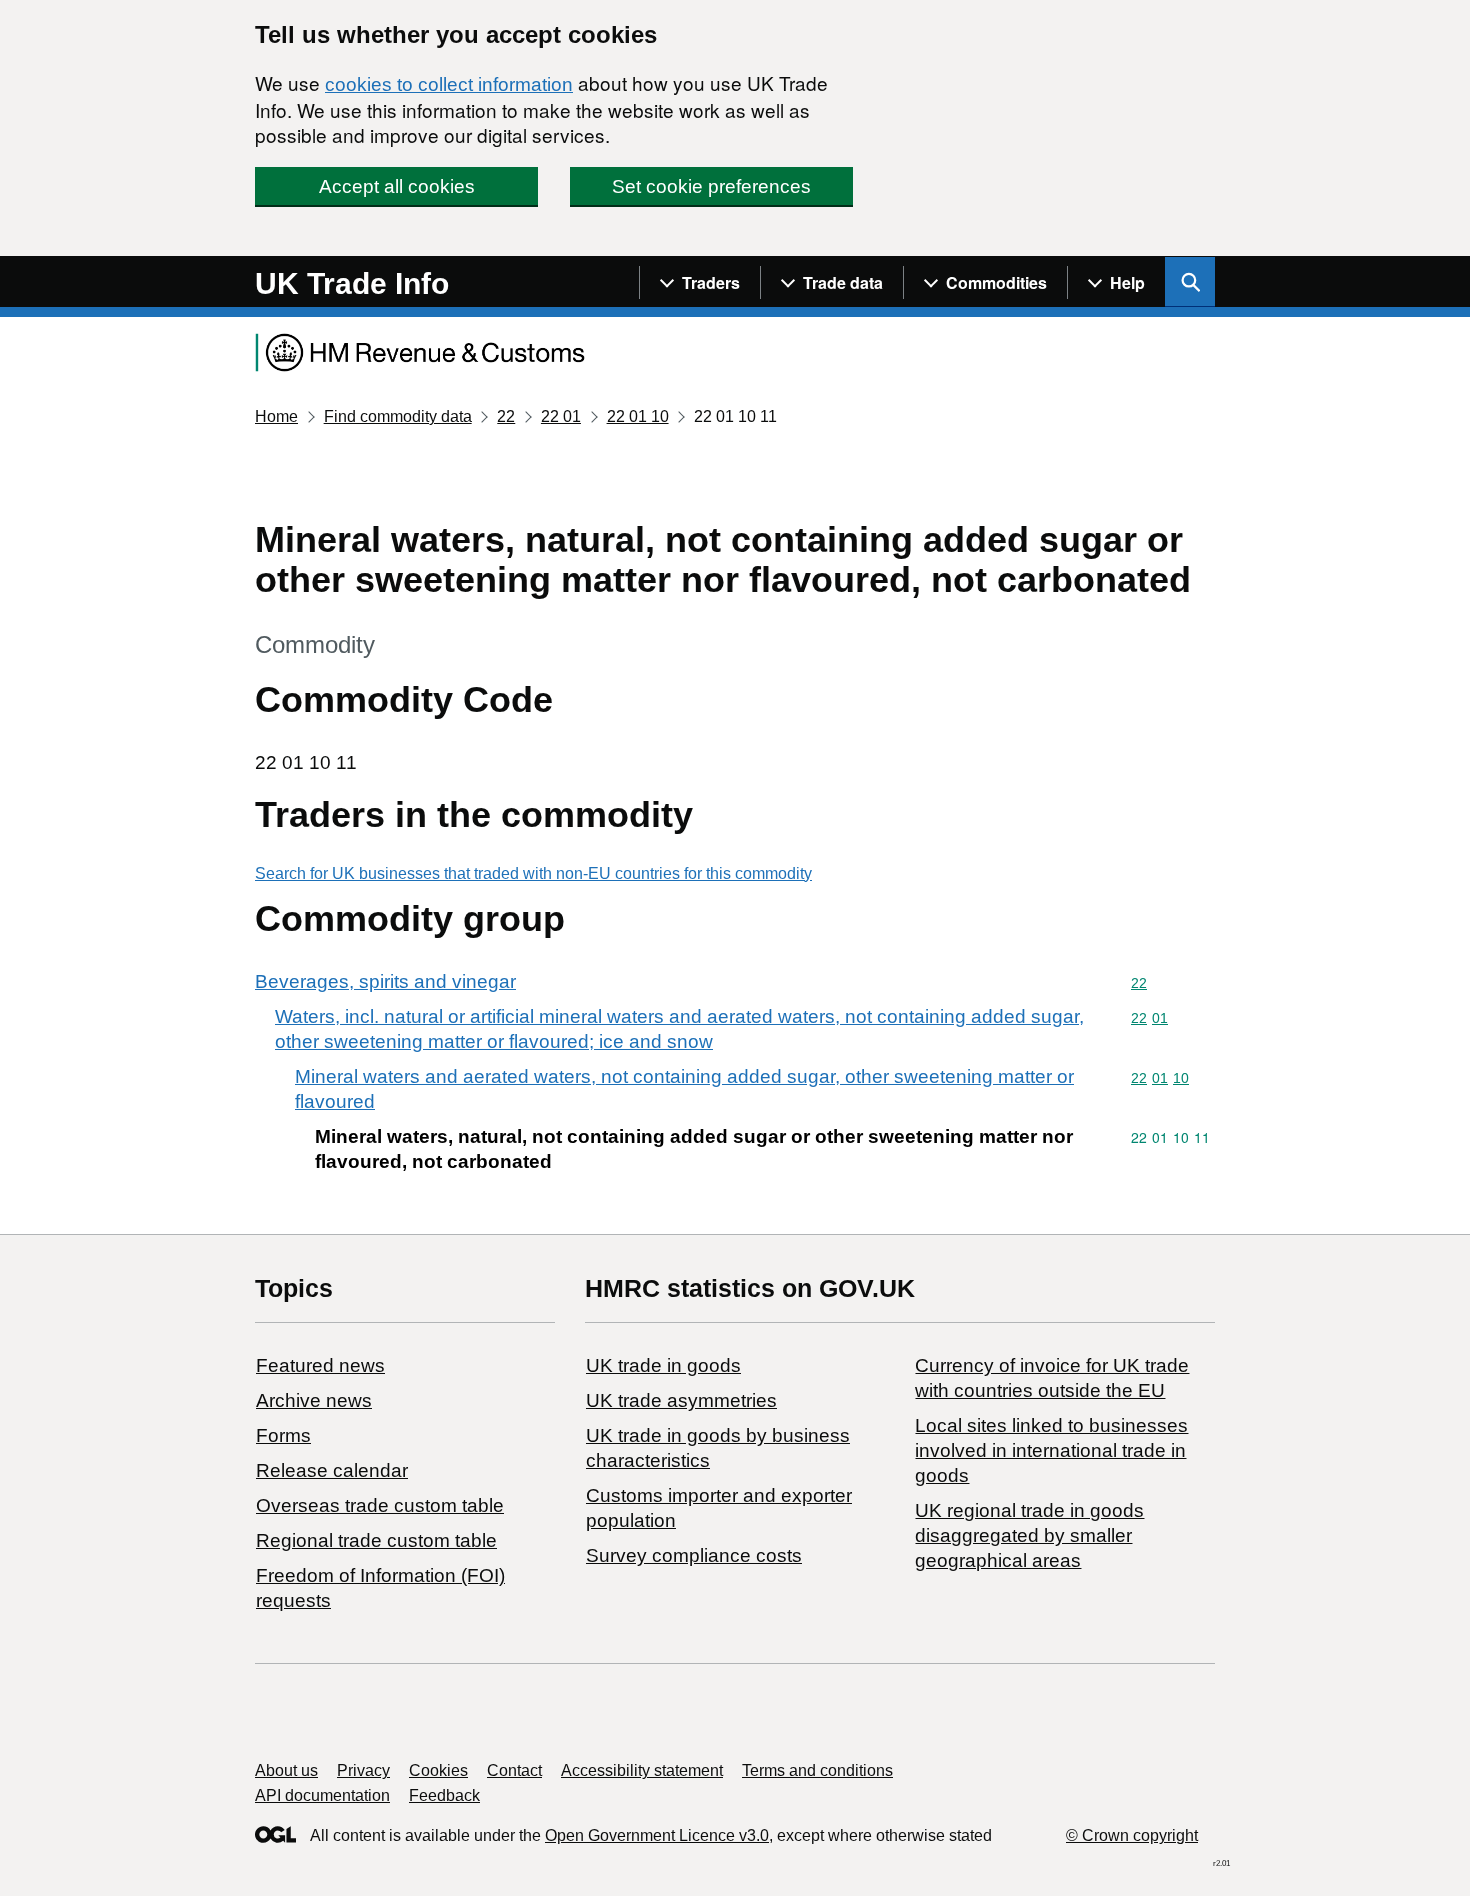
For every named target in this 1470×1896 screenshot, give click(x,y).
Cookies (438, 1770)
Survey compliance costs (694, 1555)
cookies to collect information (449, 84)
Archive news (314, 1400)
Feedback (444, 1795)
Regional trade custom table (376, 1540)
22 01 (561, 416)
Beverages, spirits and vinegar (385, 981)
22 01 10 (638, 416)
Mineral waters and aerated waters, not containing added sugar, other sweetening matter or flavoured (684, 1089)
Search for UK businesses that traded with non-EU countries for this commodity (533, 873)
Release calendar (332, 1470)
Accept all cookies (397, 186)
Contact (514, 1770)
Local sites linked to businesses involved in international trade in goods (1051, 1450)
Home (276, 416)
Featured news (320, 1365)
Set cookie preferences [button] (711, 186)
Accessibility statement (642, 1770)
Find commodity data (398, 416)
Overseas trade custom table (380, 1505)
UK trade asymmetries (681, 1400)
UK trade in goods (663, 1365)
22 (506, 416)
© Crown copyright (1132, 1835)
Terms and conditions (817, 1770)
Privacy (363, 1770)
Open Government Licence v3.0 (657, 1835)
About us (286, 1770)
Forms (283, 1435)
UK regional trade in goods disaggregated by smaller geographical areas (1029, 1535)
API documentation (322, 1795)
